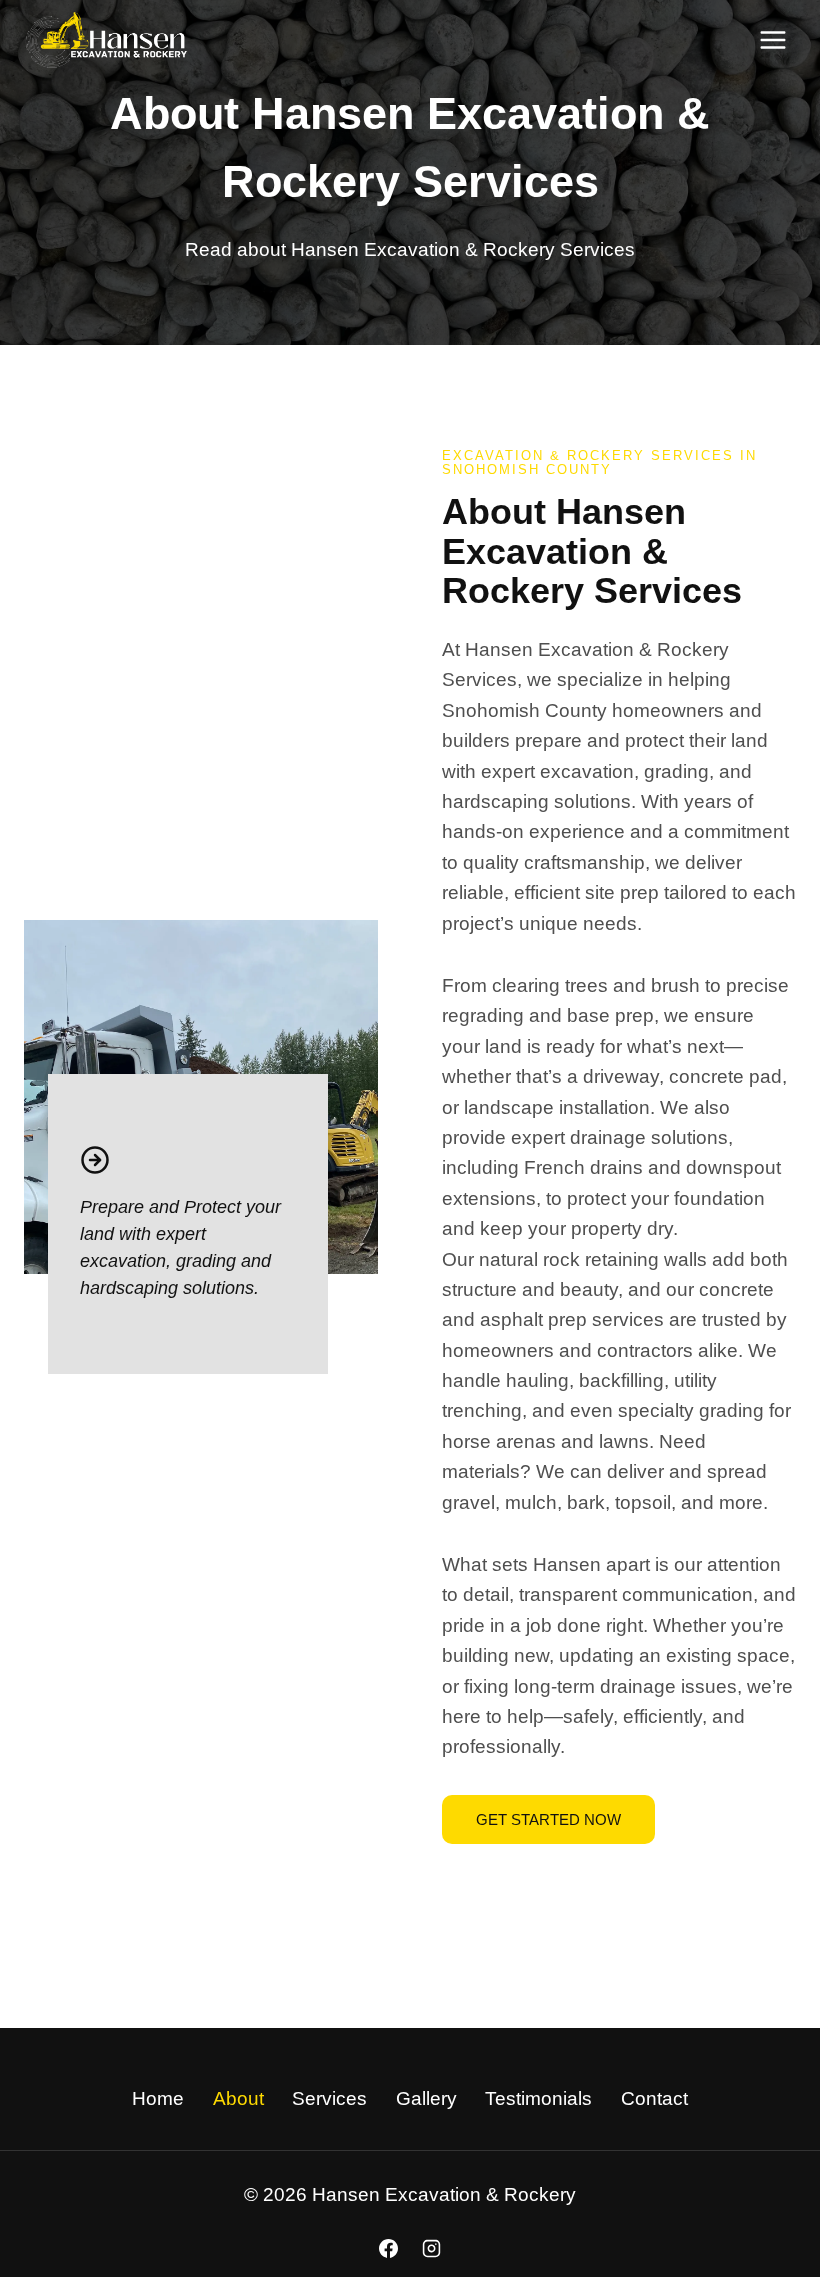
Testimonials (538, 2098)
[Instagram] (432, 2248)
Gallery (426, 2098)
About (238, 2098)
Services (329, 2098)
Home (158, 2098)
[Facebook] (388, 2248)
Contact (654, 2098)
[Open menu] (772, 39)
